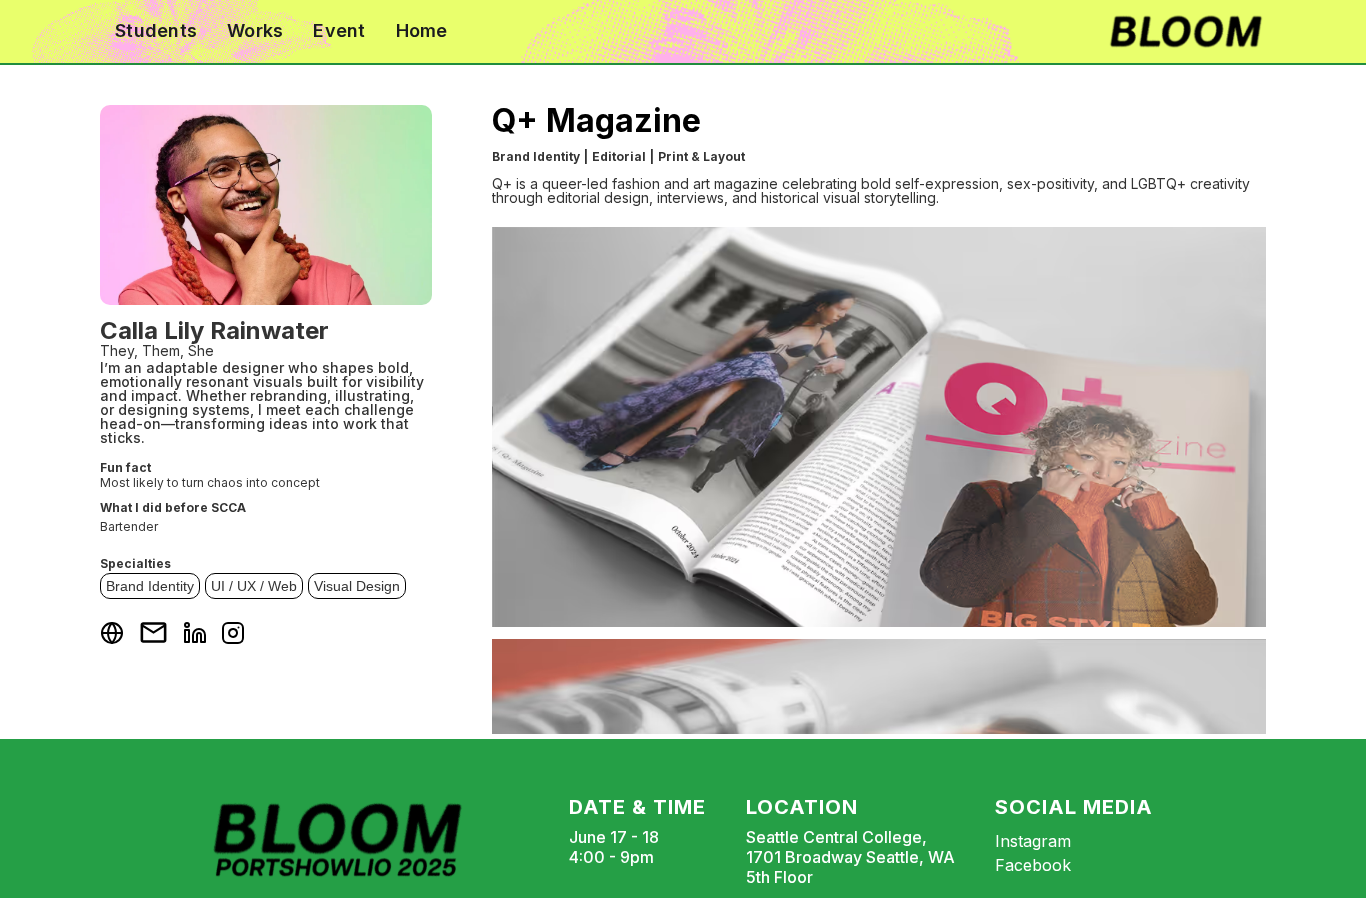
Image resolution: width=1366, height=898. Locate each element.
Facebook (1033, 865)
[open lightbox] (879, 427)
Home (422, 30)
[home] (1186, 31)
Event (339, 30)
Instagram (1033, 841)
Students (156, 30)
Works (255, 30)
